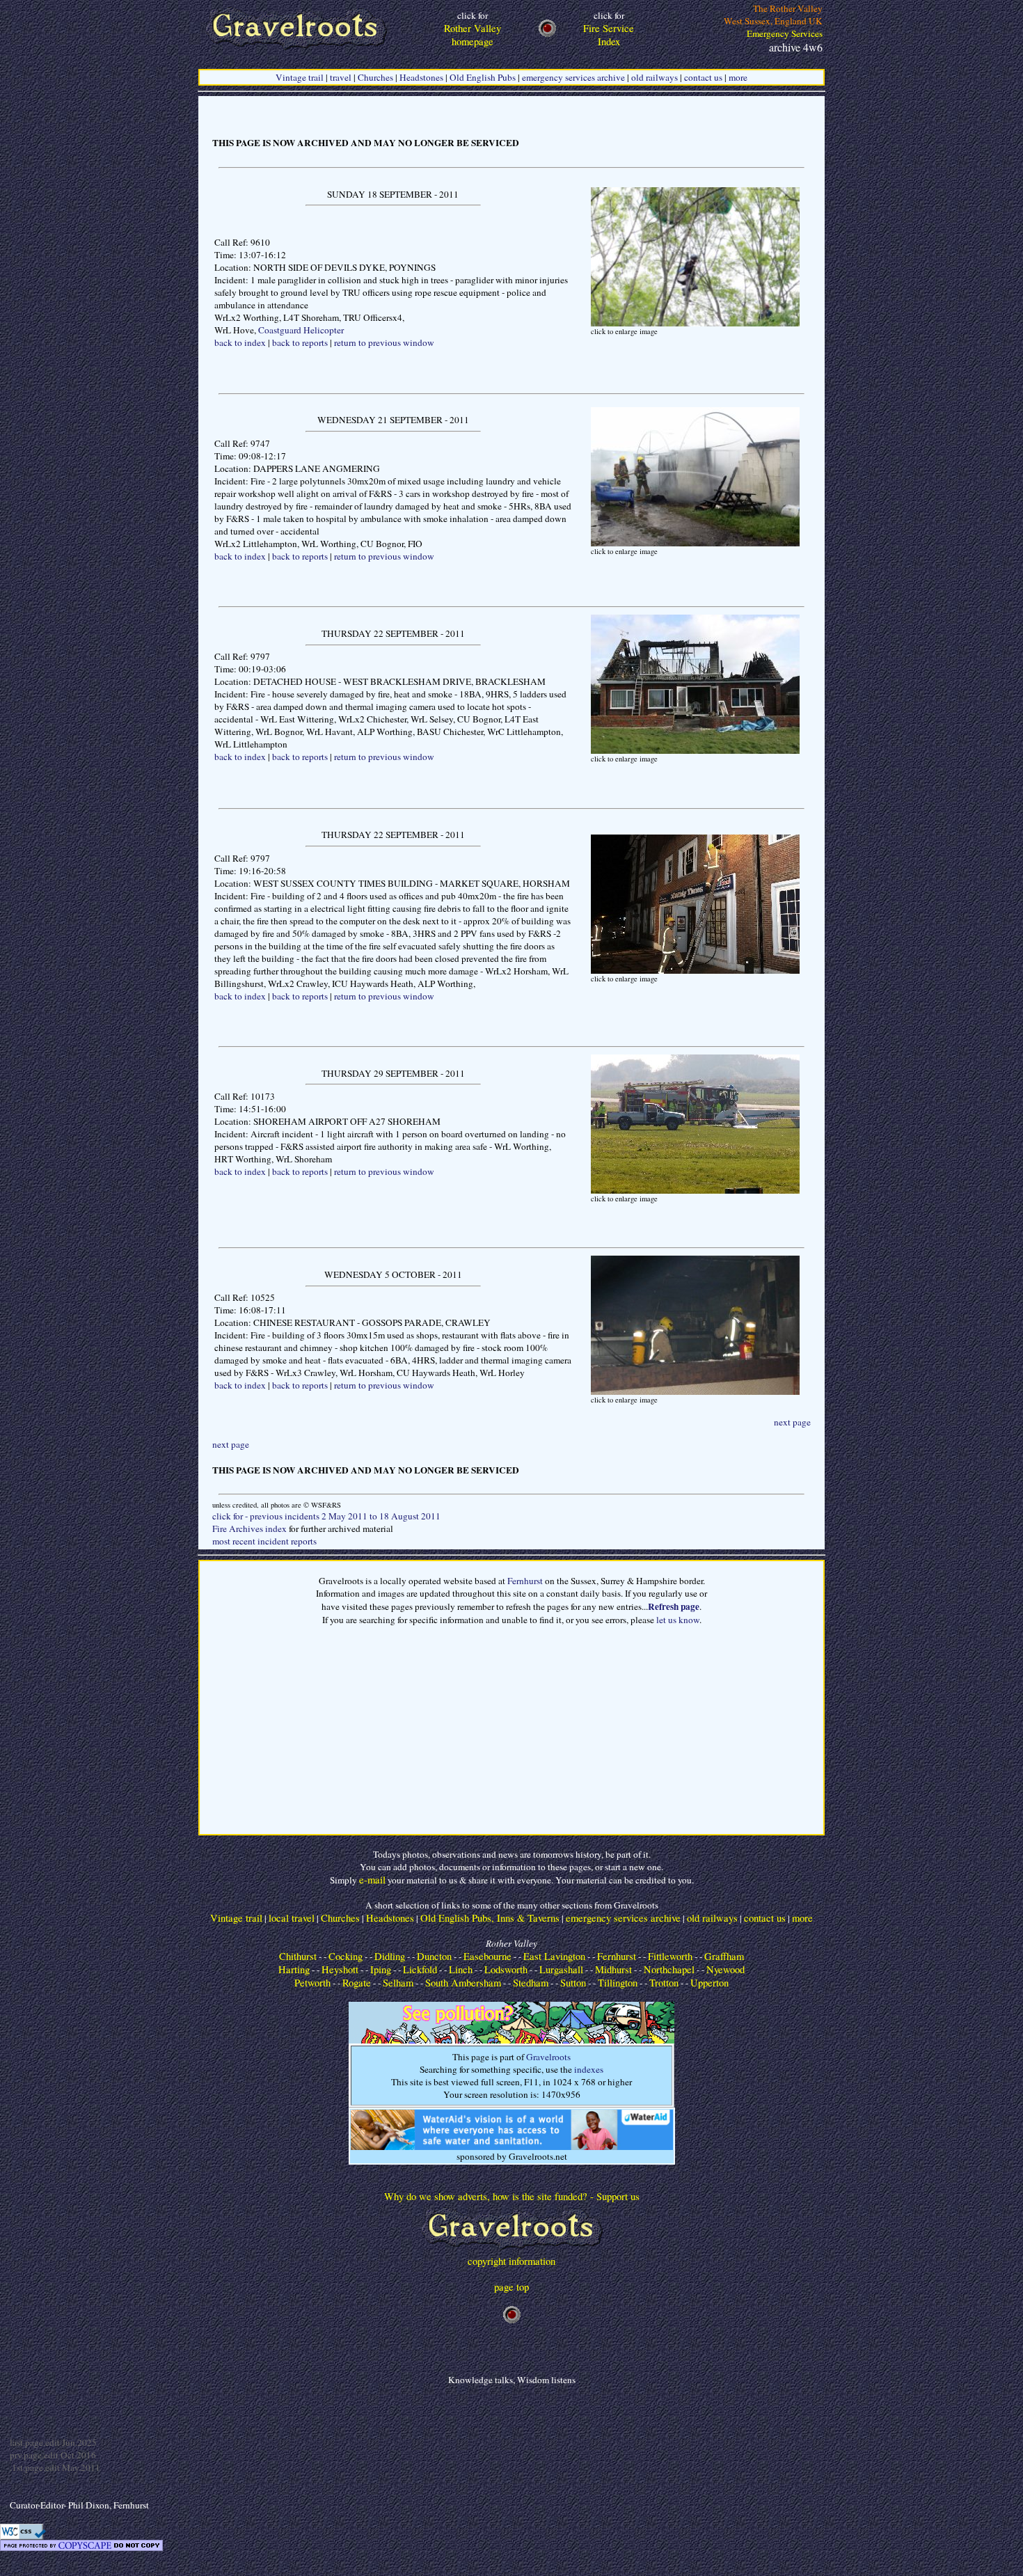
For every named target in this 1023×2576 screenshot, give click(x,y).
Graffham (724, 1956)
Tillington (618, 1983)
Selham (398, 1983)
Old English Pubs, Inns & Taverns (490, 1918)
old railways (655, 77)
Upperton (709, 1983)
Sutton (573, 1983)
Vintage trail (300, 77)
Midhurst (613, 1969)
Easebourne (487, 1956)
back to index (240, 342)
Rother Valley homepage (473, 29)
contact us (703, 77)
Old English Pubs (483, 77)
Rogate (357, 1983)
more (738, 77)
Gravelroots (548, 2057)
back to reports (300, 342)
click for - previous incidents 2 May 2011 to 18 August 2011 (326, 1516)
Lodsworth (506, 1969)
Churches (375, 77)
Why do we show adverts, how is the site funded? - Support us (512, 2196)
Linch (461, 1969)
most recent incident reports (264, 1541)
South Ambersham (463, 1983)
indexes (589, 2069)
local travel (292, 1918)
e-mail (372, 1880)
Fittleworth (670, 1956)
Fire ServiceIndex (609, 29)
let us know (678, 1620)
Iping (381, 1969)
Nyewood (725, 1969)
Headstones (421, 77)
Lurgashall (561, 1969)
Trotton (664, 1983)
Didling (390, 1956)
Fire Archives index (249, 1528)
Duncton (434, 1956)
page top (511, 2287)
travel (341, 77)
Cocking (346, 1956)
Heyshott (340, 1969)
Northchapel (669, 1969)
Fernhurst (525, 1581)
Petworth (312, 1983)
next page (792, 1422)
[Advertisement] (511, 1736)
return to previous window (384, 342)
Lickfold (420, 1969)
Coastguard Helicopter (301, 330)
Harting (294, 1969)
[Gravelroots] (512, 2251)
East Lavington (554, 1956)
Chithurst (298, 1956)
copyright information (511, 2261)
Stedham (531, 1983)
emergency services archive (573, 77)
